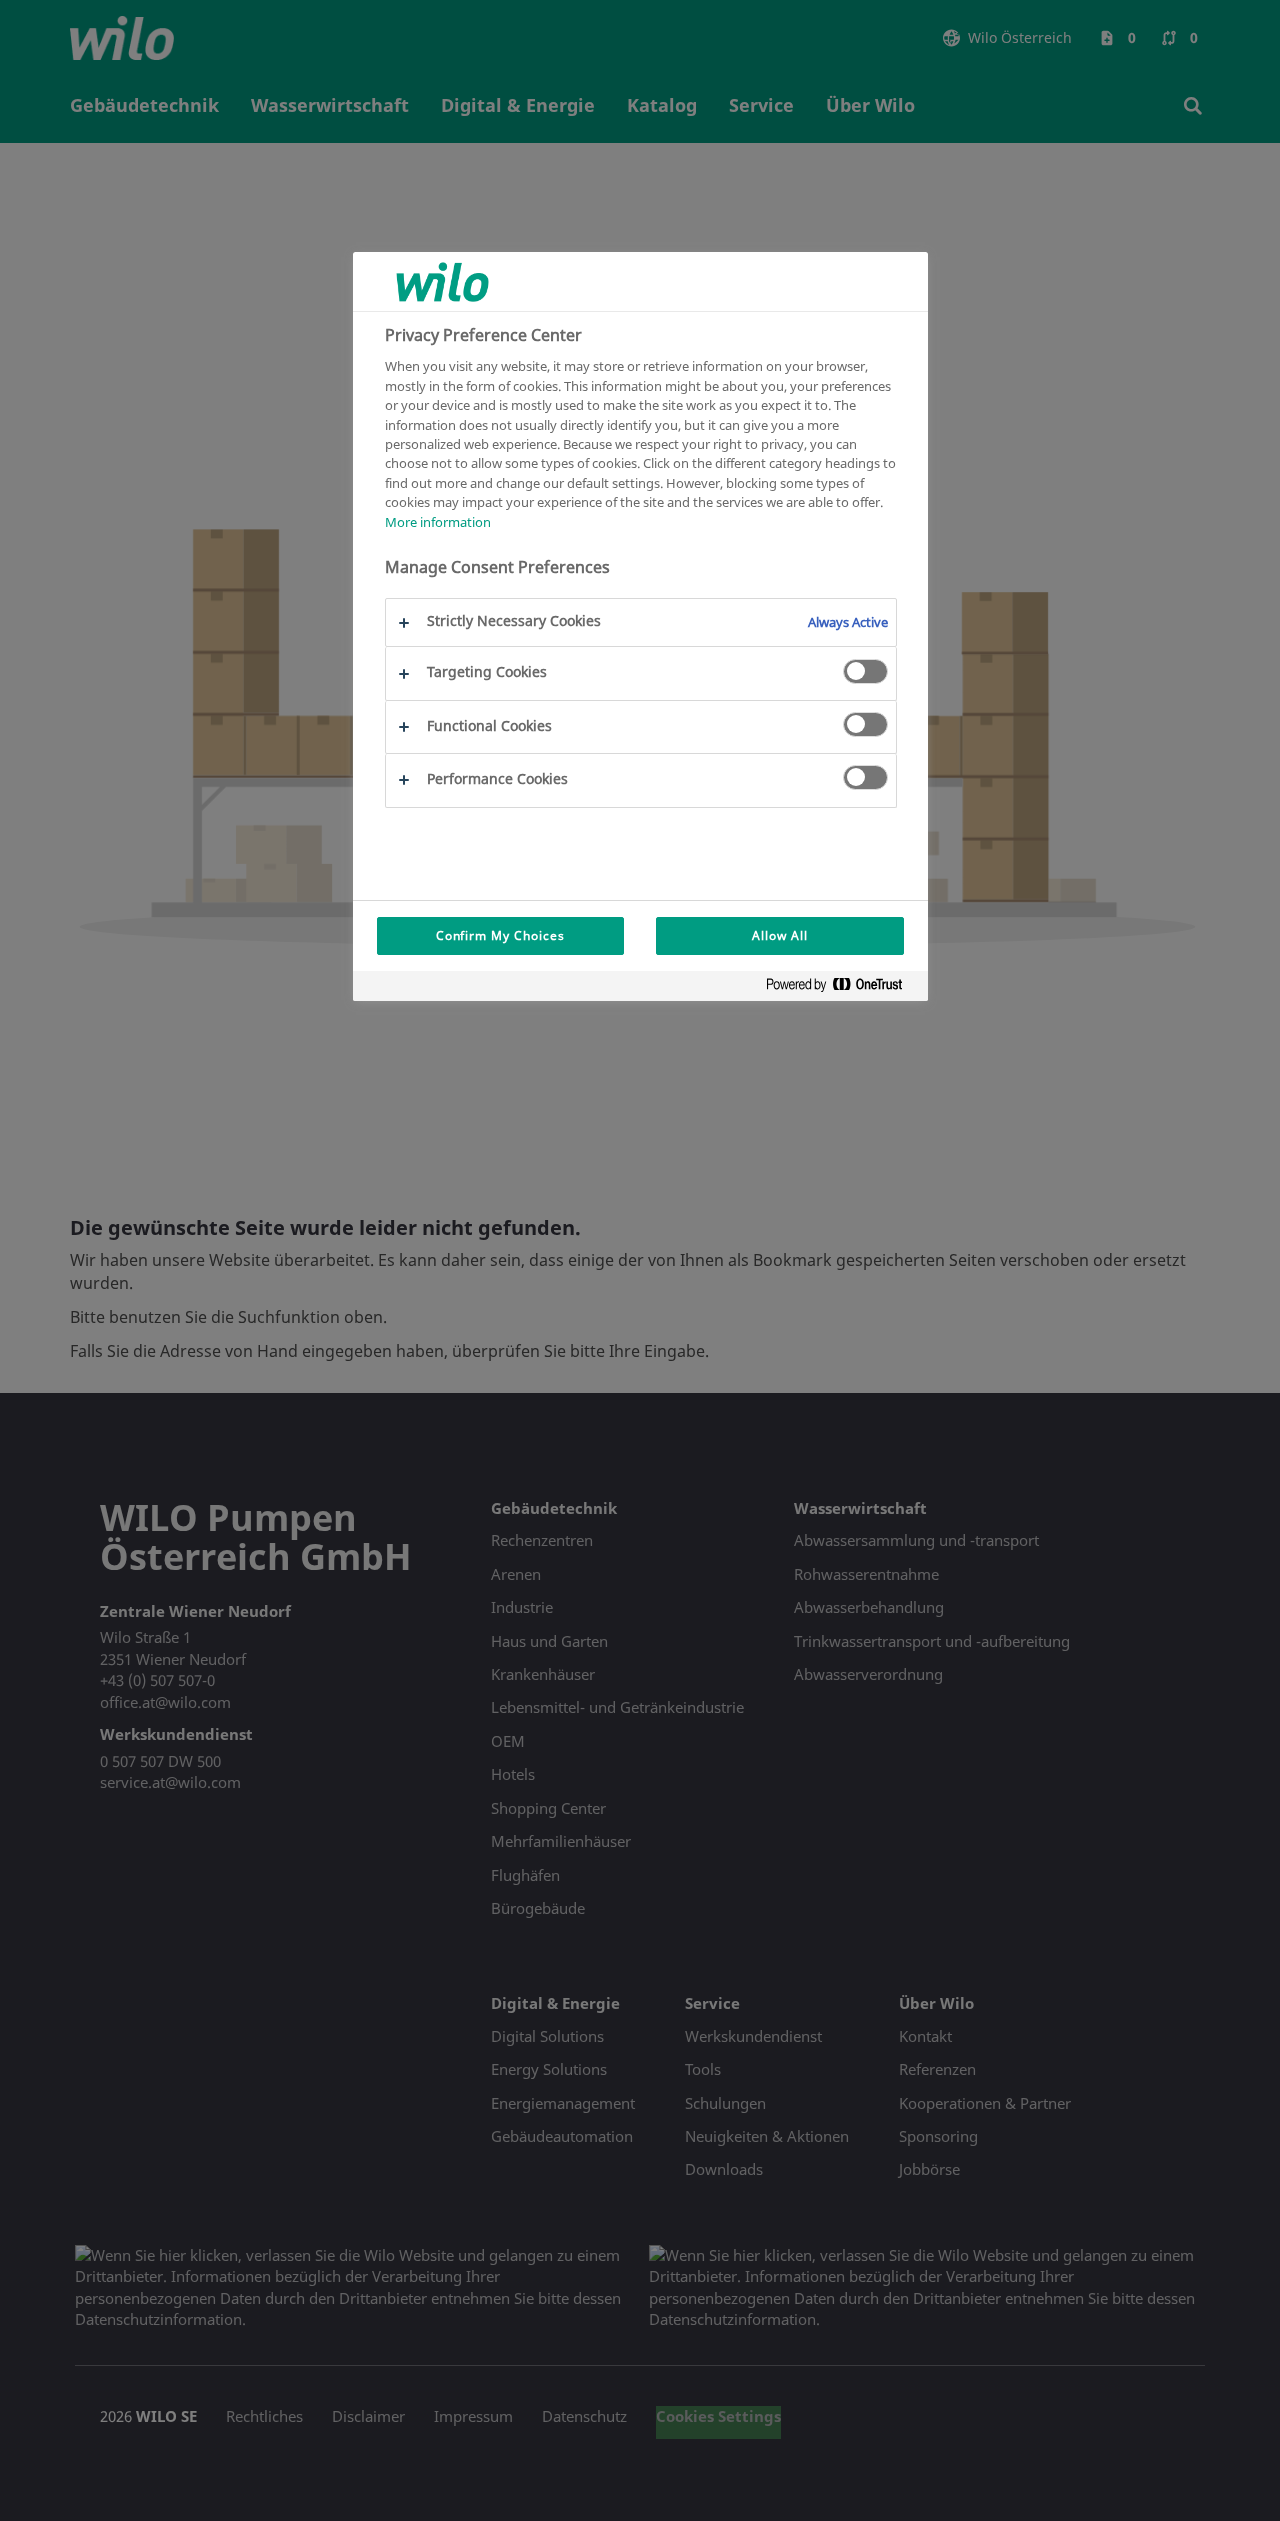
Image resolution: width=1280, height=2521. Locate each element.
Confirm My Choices (500, 935)
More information (438, 522)
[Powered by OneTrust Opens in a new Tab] (842, 988)
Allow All (780, 935)
